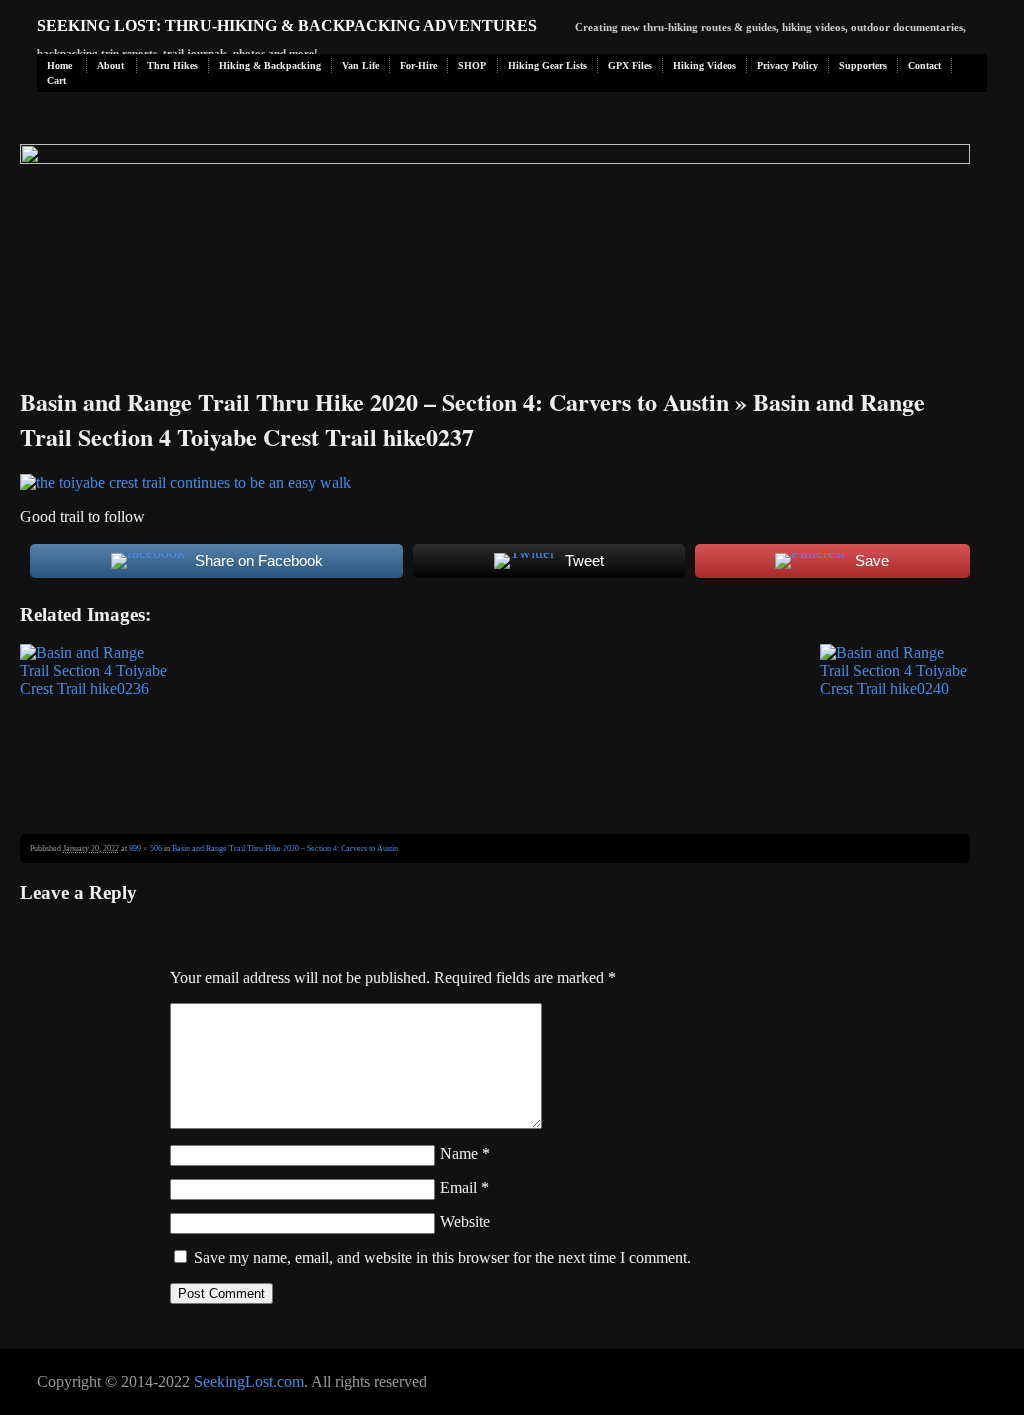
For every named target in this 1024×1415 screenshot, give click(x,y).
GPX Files (630, 65)
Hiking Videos (704, 65)
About (110, 65)
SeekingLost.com (249, 1381)
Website (465, 1221)
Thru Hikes (172, 65)
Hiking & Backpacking (270, 65)
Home (59, 65)
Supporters (863, 65)
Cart (56, 80)
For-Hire (418, 65)
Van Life (360, 65)
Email (464, 1187)
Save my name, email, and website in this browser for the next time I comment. (442, 1257)
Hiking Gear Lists (547, 65)
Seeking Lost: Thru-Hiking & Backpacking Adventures (287, 25)
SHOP (472, 65)
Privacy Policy (787, 65)
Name (465, 1153)
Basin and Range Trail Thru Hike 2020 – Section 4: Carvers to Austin (374, 401)
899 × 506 (145, 848)
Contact (924, 65)
